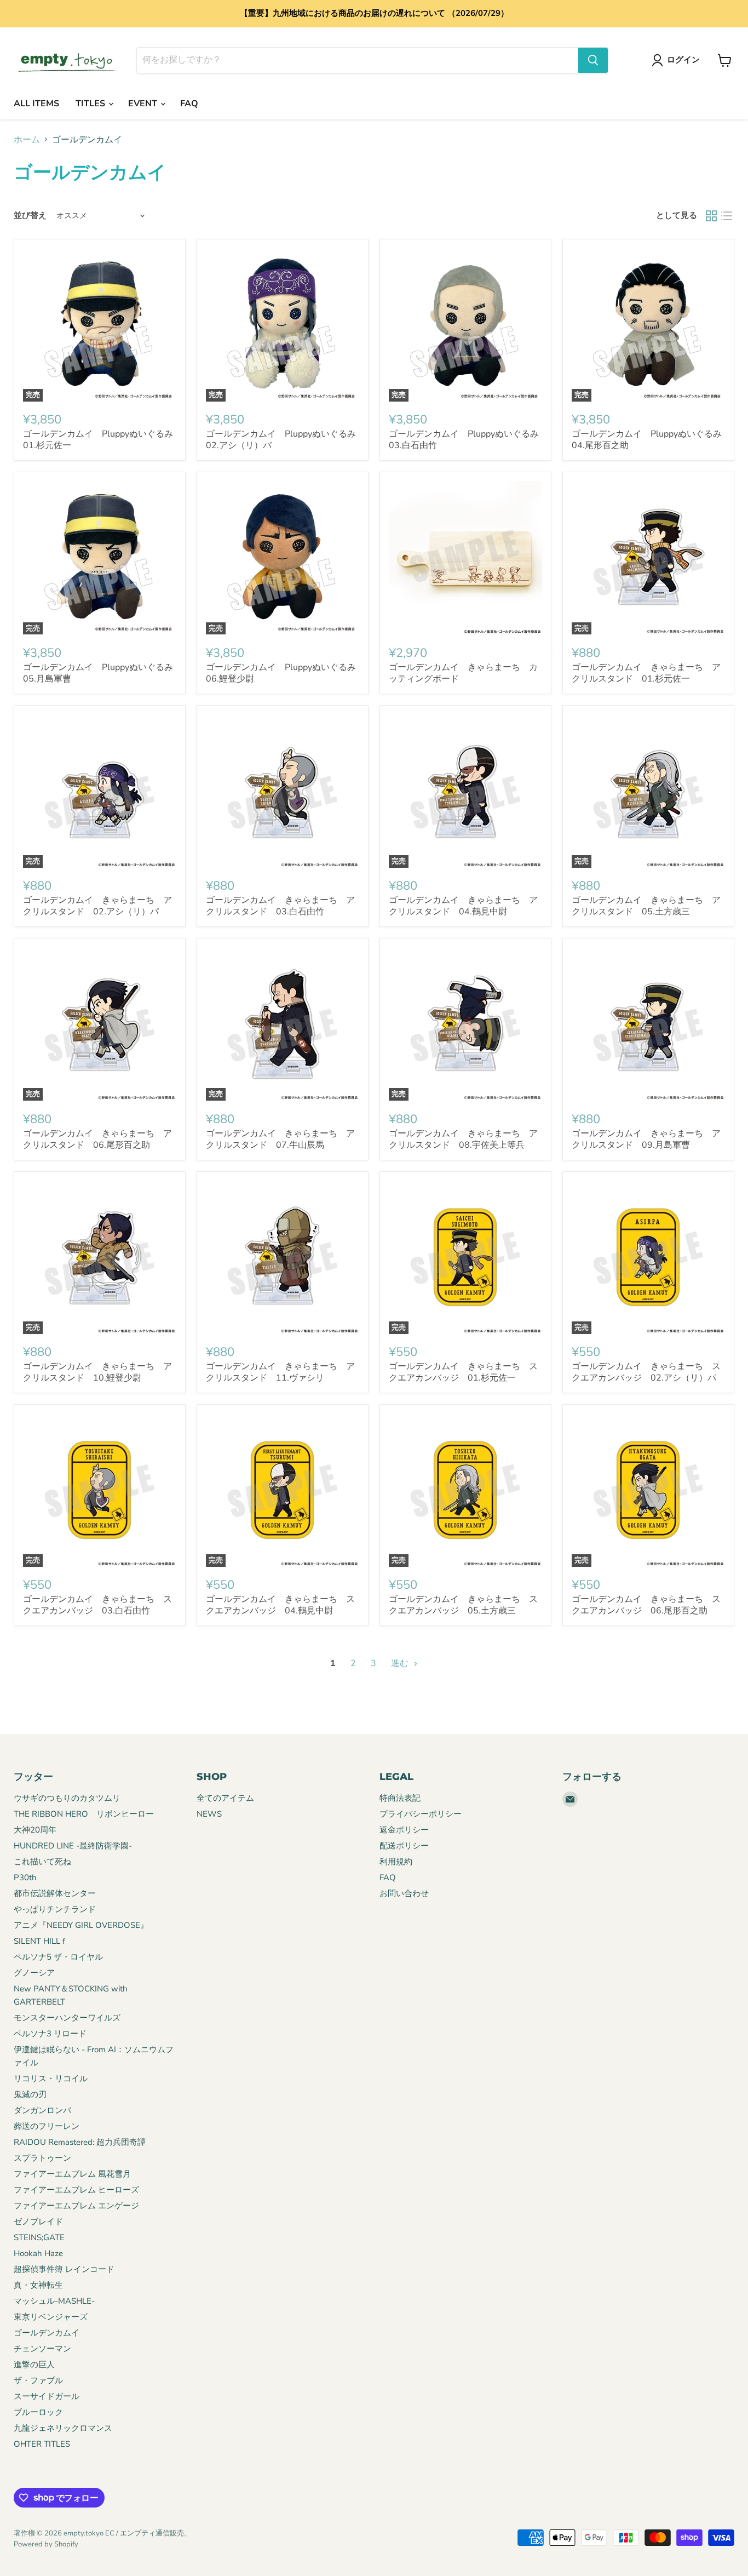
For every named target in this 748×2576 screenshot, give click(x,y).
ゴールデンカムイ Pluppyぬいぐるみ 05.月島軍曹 (102, 673)
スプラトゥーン (42, 2158)
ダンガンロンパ (42, 2110)
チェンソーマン (42, 2349)
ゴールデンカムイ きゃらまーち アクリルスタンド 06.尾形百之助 (97, 1139)
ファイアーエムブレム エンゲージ (76, 2206)
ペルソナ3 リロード (50, 2034)
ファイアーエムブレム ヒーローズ (76, 2190)
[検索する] (593, 60)
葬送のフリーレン (47, 2126)
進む (401, 1663)
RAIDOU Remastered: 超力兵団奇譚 (80, 2142)
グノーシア (34, 1973)
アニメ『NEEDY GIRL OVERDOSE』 (81, 1925)
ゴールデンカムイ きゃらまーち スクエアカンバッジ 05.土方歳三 (463, 1605)
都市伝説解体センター (55, 1893)
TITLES (91, 104)
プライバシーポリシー (421, 1814)
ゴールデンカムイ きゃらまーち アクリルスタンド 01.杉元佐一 (646, 673)
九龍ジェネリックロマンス (63, 2428)
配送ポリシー (404, 1846)
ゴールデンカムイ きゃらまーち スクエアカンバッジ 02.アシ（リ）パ (646, 1372)
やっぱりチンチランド (55, 1909)
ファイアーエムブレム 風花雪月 (72, 2174)
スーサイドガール (47, 2396)
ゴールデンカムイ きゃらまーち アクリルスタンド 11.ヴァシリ (280, 1372)
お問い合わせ (404, 1893)
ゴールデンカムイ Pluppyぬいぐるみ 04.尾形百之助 (651, 440)
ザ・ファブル (38, 2380)
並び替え (30, 216)
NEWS (209, 1814)
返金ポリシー (404, 1830)
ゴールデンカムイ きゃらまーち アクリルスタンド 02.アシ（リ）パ (97, 906)
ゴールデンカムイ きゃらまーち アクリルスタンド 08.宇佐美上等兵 (463, 1139)
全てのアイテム (225, 1798)
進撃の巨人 (34, 2365)
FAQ (189, 104)
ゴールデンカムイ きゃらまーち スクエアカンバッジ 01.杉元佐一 (463, 1372)
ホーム (27, 140)
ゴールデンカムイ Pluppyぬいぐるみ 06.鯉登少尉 (285, 673)
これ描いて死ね (42, 1862)
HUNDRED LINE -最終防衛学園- (73, 1846)
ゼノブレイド (38, 2222)
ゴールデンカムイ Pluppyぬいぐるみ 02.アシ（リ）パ (285, 440)
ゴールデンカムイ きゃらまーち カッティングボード (463, 673)
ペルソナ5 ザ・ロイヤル (58, 1957)
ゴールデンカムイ (47, 2333)
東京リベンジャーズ (51, 2317)
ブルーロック (38, 2412)
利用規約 (396, 1862)
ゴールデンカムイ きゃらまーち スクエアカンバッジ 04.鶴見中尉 (280, 1605)
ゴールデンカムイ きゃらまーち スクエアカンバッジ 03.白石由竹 (97, 1605)
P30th (25, 1877)
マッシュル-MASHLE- (54, 2301)
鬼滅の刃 (30, 2094)
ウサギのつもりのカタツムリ (67, 1798)
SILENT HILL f (39, 1941)
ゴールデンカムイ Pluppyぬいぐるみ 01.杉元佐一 (102, 440)
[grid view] (711, 216)
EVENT (144, 104)
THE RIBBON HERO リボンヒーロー (84, 1814)
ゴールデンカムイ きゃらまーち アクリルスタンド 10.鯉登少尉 (97, 1372)
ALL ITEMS (36, 104)
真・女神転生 (38, 2285)
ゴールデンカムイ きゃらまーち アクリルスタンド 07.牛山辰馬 (280, 1139)
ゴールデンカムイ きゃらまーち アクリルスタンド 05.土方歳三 (646, 906)
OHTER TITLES (42, 2444)
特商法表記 (400, 1798)
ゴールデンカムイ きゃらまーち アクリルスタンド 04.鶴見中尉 (463, 906)
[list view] (727, 216)
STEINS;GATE (39, 2237)
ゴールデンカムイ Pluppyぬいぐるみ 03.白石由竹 (468, 440)
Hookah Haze (38, 2253)
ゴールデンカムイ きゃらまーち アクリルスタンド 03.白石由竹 (280, 906)
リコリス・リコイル (51, 2079)
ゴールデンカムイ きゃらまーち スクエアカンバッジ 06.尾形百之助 (646, 1605)
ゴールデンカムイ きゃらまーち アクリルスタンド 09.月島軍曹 (646, 1139)
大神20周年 (35, 1830)
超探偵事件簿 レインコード (64, 2269)
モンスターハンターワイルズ (67, 2018)
